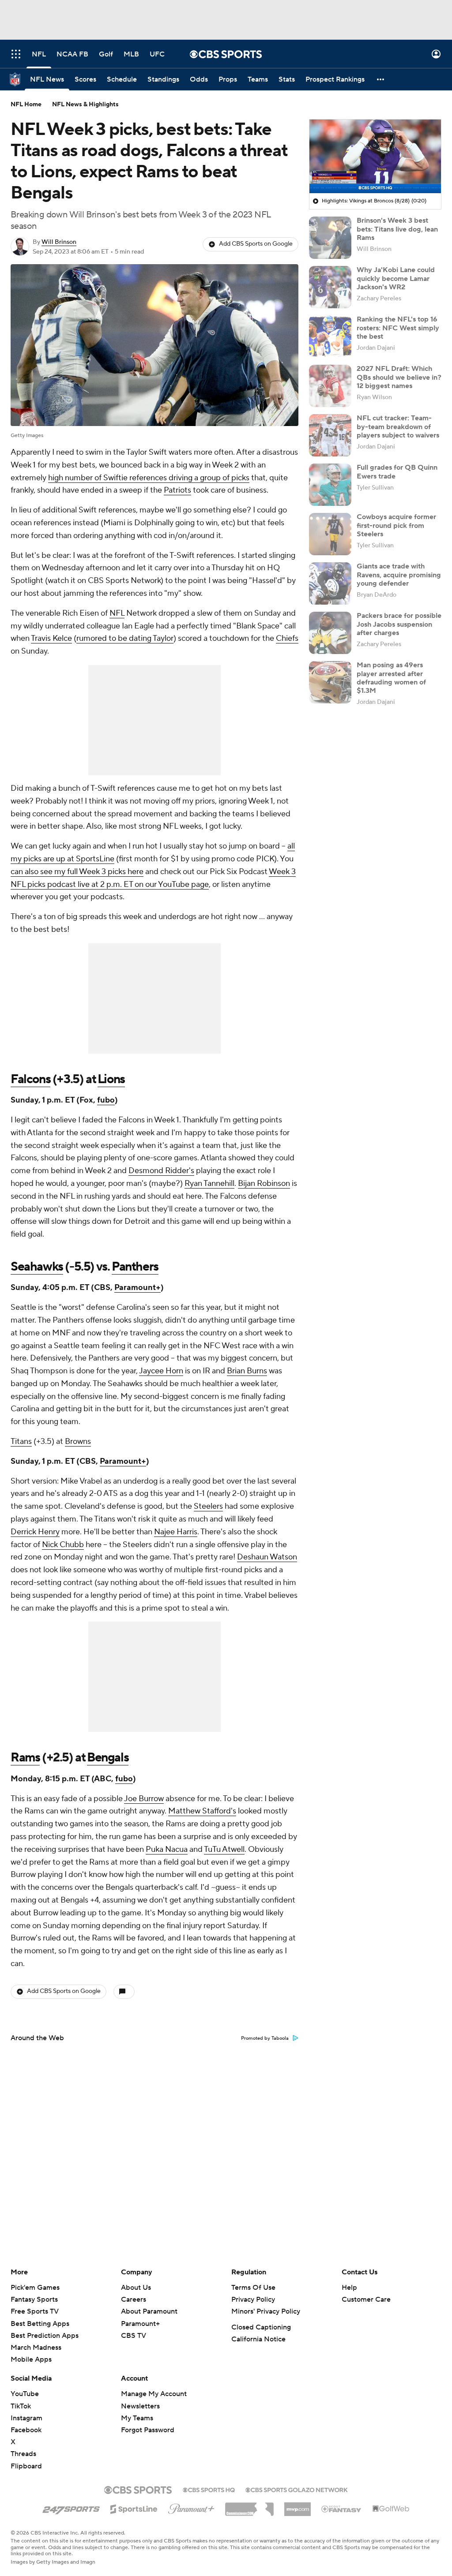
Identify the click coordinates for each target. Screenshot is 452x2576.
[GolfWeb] (391, 2509)
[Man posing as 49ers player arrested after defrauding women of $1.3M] (330, 682)
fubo (106, 1100)
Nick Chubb (63, 1545)
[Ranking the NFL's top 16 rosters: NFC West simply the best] (330, 336)
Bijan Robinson (264, 1183)
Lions (111, 1079)
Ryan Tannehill (209, 1183)
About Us (136, 2288)
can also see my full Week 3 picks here (77, 872)
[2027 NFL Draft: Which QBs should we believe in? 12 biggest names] (330, 386)
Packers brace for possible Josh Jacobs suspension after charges (399, 624)
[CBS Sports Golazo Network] (297, 2489)
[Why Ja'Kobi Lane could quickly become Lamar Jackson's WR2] (330, 287)
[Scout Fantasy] (342, 2509)
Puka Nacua (167, 1849)
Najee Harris (176, 1532)
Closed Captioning (261, 2327)
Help (349, 2288)
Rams (25, 1757)
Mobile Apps (31, 2359)
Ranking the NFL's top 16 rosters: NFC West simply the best (398, 328)
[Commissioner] (249, 2506)
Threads (23, 2454)
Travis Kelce (51, 638)
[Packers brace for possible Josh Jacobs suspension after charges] (330, 633)
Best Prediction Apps (45, 2336)
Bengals (108, 1757)
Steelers (208, 1506)
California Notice (258, 2339)
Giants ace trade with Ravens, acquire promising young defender (399, 575)
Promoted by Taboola (265, 2038)
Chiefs (287, 638)
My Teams (137, 2418)
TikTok (21, 2406)
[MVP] (298, 2506)
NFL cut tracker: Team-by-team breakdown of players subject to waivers (398, 426)
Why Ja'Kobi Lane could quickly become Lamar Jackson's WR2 (396, 278)
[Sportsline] (134, 2508)
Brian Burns (247, 1371)
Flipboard (26, 2466)
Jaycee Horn (161, 1371)
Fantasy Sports (34, 2299)
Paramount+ (137, 1288)
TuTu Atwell (224, 1849)
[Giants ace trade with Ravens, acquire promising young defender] (330, 583)
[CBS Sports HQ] (209, 2489)
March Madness (36, 2348)
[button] (16, 54)
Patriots (177, 490)
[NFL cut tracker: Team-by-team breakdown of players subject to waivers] (330, 435)
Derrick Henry (35, 1532)
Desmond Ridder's (161, 1171)
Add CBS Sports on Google (256, 244)
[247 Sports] (71, 2508)
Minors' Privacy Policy (266, 2311)
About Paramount (149, 2311)
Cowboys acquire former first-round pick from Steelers (396, 525)
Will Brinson (59, 242)
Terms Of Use (253, 2288)
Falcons (30, 1079)
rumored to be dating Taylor (125, 638)
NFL (117, 613)
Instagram (26, 2418)
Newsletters (140, 2406)
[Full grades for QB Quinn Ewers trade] (330, 485)
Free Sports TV (35, 2311)
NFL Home (26, 105)
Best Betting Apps (40, 2324)
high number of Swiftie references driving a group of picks (149, 478)
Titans (21, 1441)
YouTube (25, 2394)
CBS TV (134, 2336)
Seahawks (37, 1267)
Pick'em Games (35, 2288)
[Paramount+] (191, 2507)
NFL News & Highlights (85, 105)
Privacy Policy (253, 2299)
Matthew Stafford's (202, 1811)
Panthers (135, 1267)
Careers (134, 2299)
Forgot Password (148, 2430)
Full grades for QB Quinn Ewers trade (397, 472)
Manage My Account (154, 2394)
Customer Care (366, 2299)
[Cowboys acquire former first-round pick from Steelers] (330, 534)
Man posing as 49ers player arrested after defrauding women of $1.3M (391, 678)
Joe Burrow (144, 1799)
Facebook (26, 2430)
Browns (78, 1441)
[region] (375, 157)
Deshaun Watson (267, 1557)
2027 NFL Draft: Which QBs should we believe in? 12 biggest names (399, 377)
